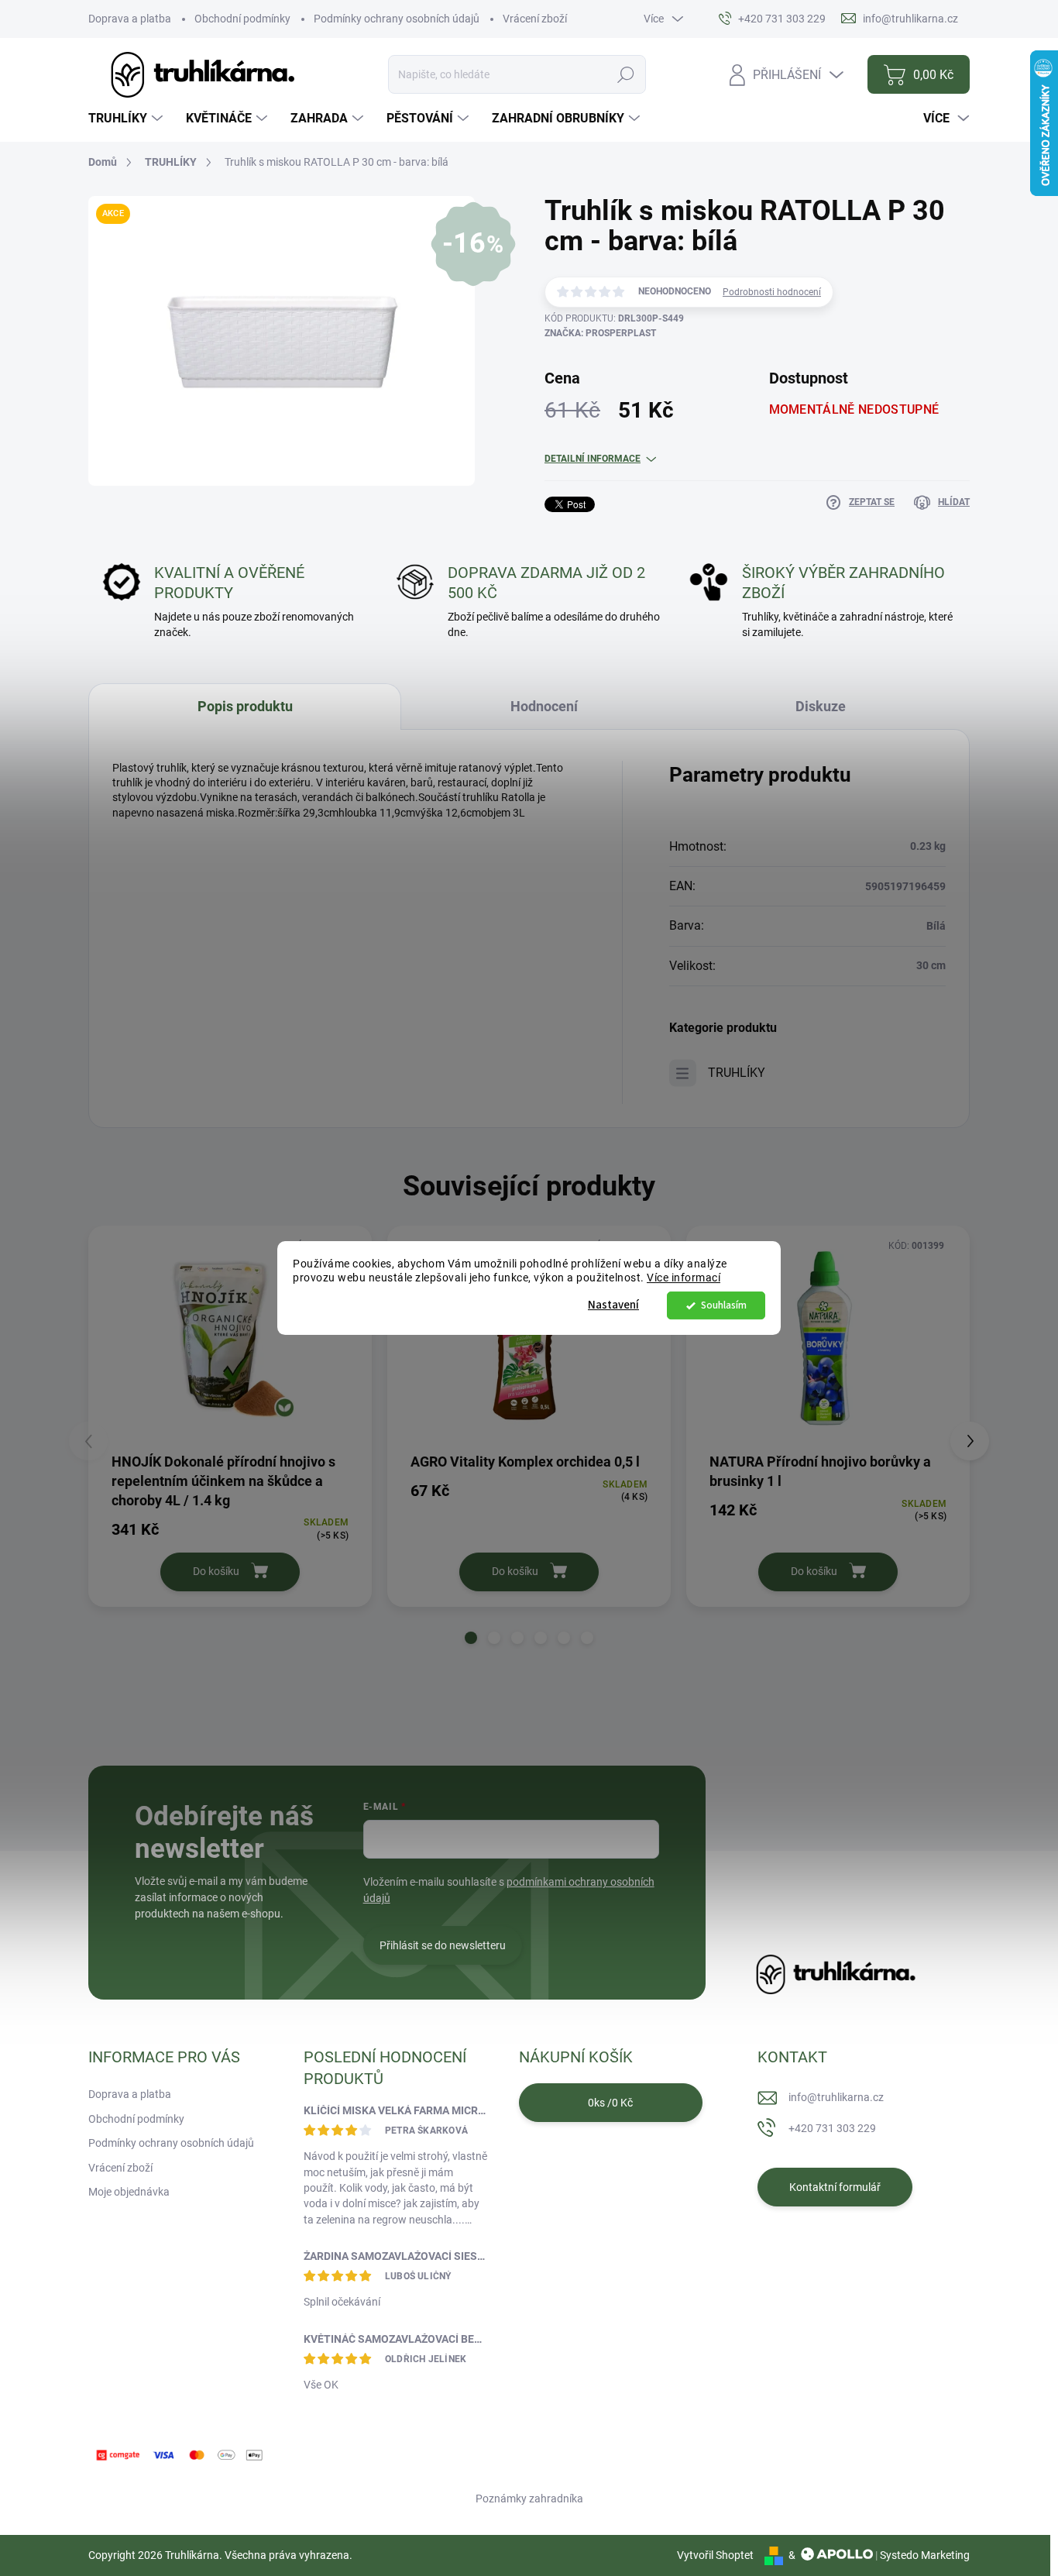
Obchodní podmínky (242, 19)
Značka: (600, 333)
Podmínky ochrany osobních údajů (397, 19)
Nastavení (613, 1305)
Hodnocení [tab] (544, 706)
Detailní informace (593, 459)
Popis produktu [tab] (245, 706)
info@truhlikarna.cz (836, 2097)
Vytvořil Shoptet (715, 2555)
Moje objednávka (129, 2192)
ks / (610, 2103)
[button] (471, 1638)
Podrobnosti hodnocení (772, 292)
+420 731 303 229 (832, 2128)
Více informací (684, 1278)
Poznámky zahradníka (529, 2499)
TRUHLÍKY (737, 1073)
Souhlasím (724, 1305)
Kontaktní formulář (835, 2187)
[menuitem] (127, 119)
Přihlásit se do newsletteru (443, 1945)
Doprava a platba (130, 19)
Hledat (625, 74)
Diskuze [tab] (821, 706)
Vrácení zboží (535, 19)
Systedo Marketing (925, 2555)
